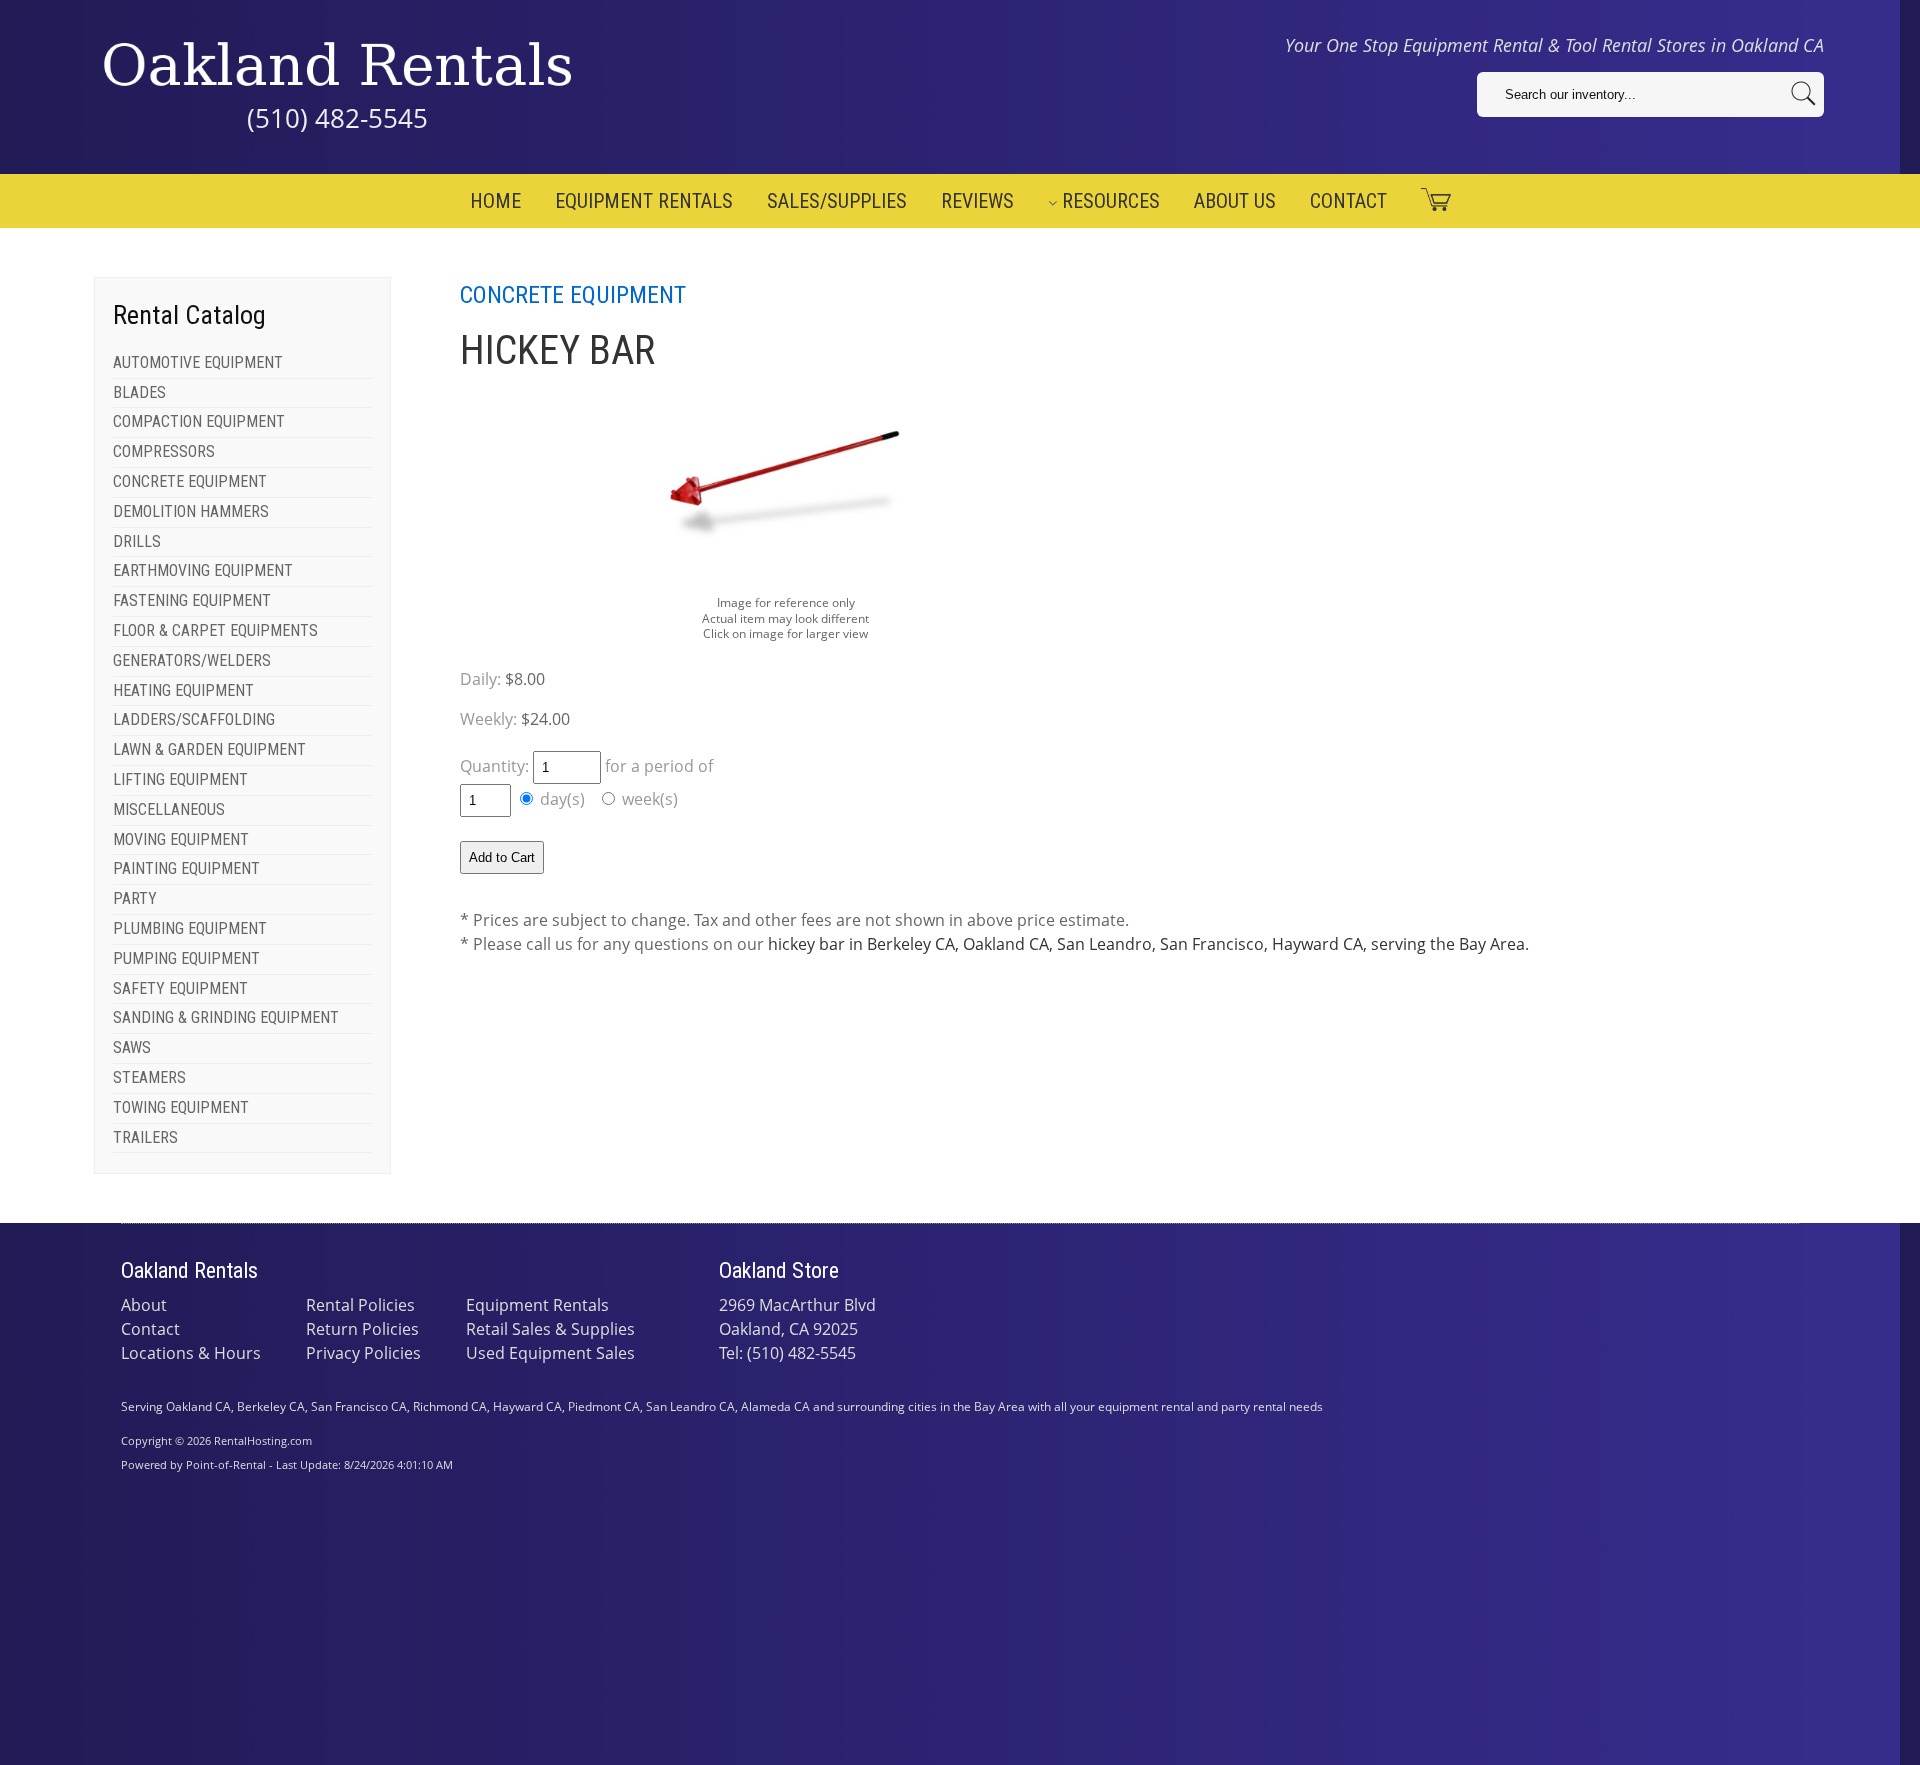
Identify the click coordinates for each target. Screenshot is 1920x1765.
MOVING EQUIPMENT (181, 839)
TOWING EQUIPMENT (181, 1107)
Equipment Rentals (644, 201)
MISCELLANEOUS (169, 809)
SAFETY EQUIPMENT (180, 988)
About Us (1235, 201)
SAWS (132, 1047)
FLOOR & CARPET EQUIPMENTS (215, 630)
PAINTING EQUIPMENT (186, 868)
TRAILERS (145, 1137)
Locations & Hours (191, 1353)
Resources (1111, 201)
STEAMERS (149, 1077)
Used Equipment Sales (550, 1353)
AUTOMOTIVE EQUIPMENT (198, 362)
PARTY (135, 898)
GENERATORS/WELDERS (192, 660)
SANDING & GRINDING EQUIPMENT (226, 1017)
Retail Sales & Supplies (550, 1329)
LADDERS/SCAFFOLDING (194, 719)
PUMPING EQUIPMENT (186, 958)
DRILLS (137, 541)
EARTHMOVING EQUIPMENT (203, 570)
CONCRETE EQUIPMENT (190, 481)
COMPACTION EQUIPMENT (199, 421)
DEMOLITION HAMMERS (191, 511)
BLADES (139, 392)
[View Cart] (1428, 199)
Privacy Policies (363, 1353)
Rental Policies (360, 1305)
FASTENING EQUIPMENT (192, 600)
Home (495, 201)
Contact (1348, 201)
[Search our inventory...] (1803, 93)
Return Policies (362, 1329)
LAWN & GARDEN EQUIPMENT (209, 749)
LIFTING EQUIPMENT (180, 779)
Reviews (977, 201)
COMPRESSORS (164, 451)
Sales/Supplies (837, 201)
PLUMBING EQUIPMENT (190, 928)
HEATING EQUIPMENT (183, 690)
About (144, 1305)
